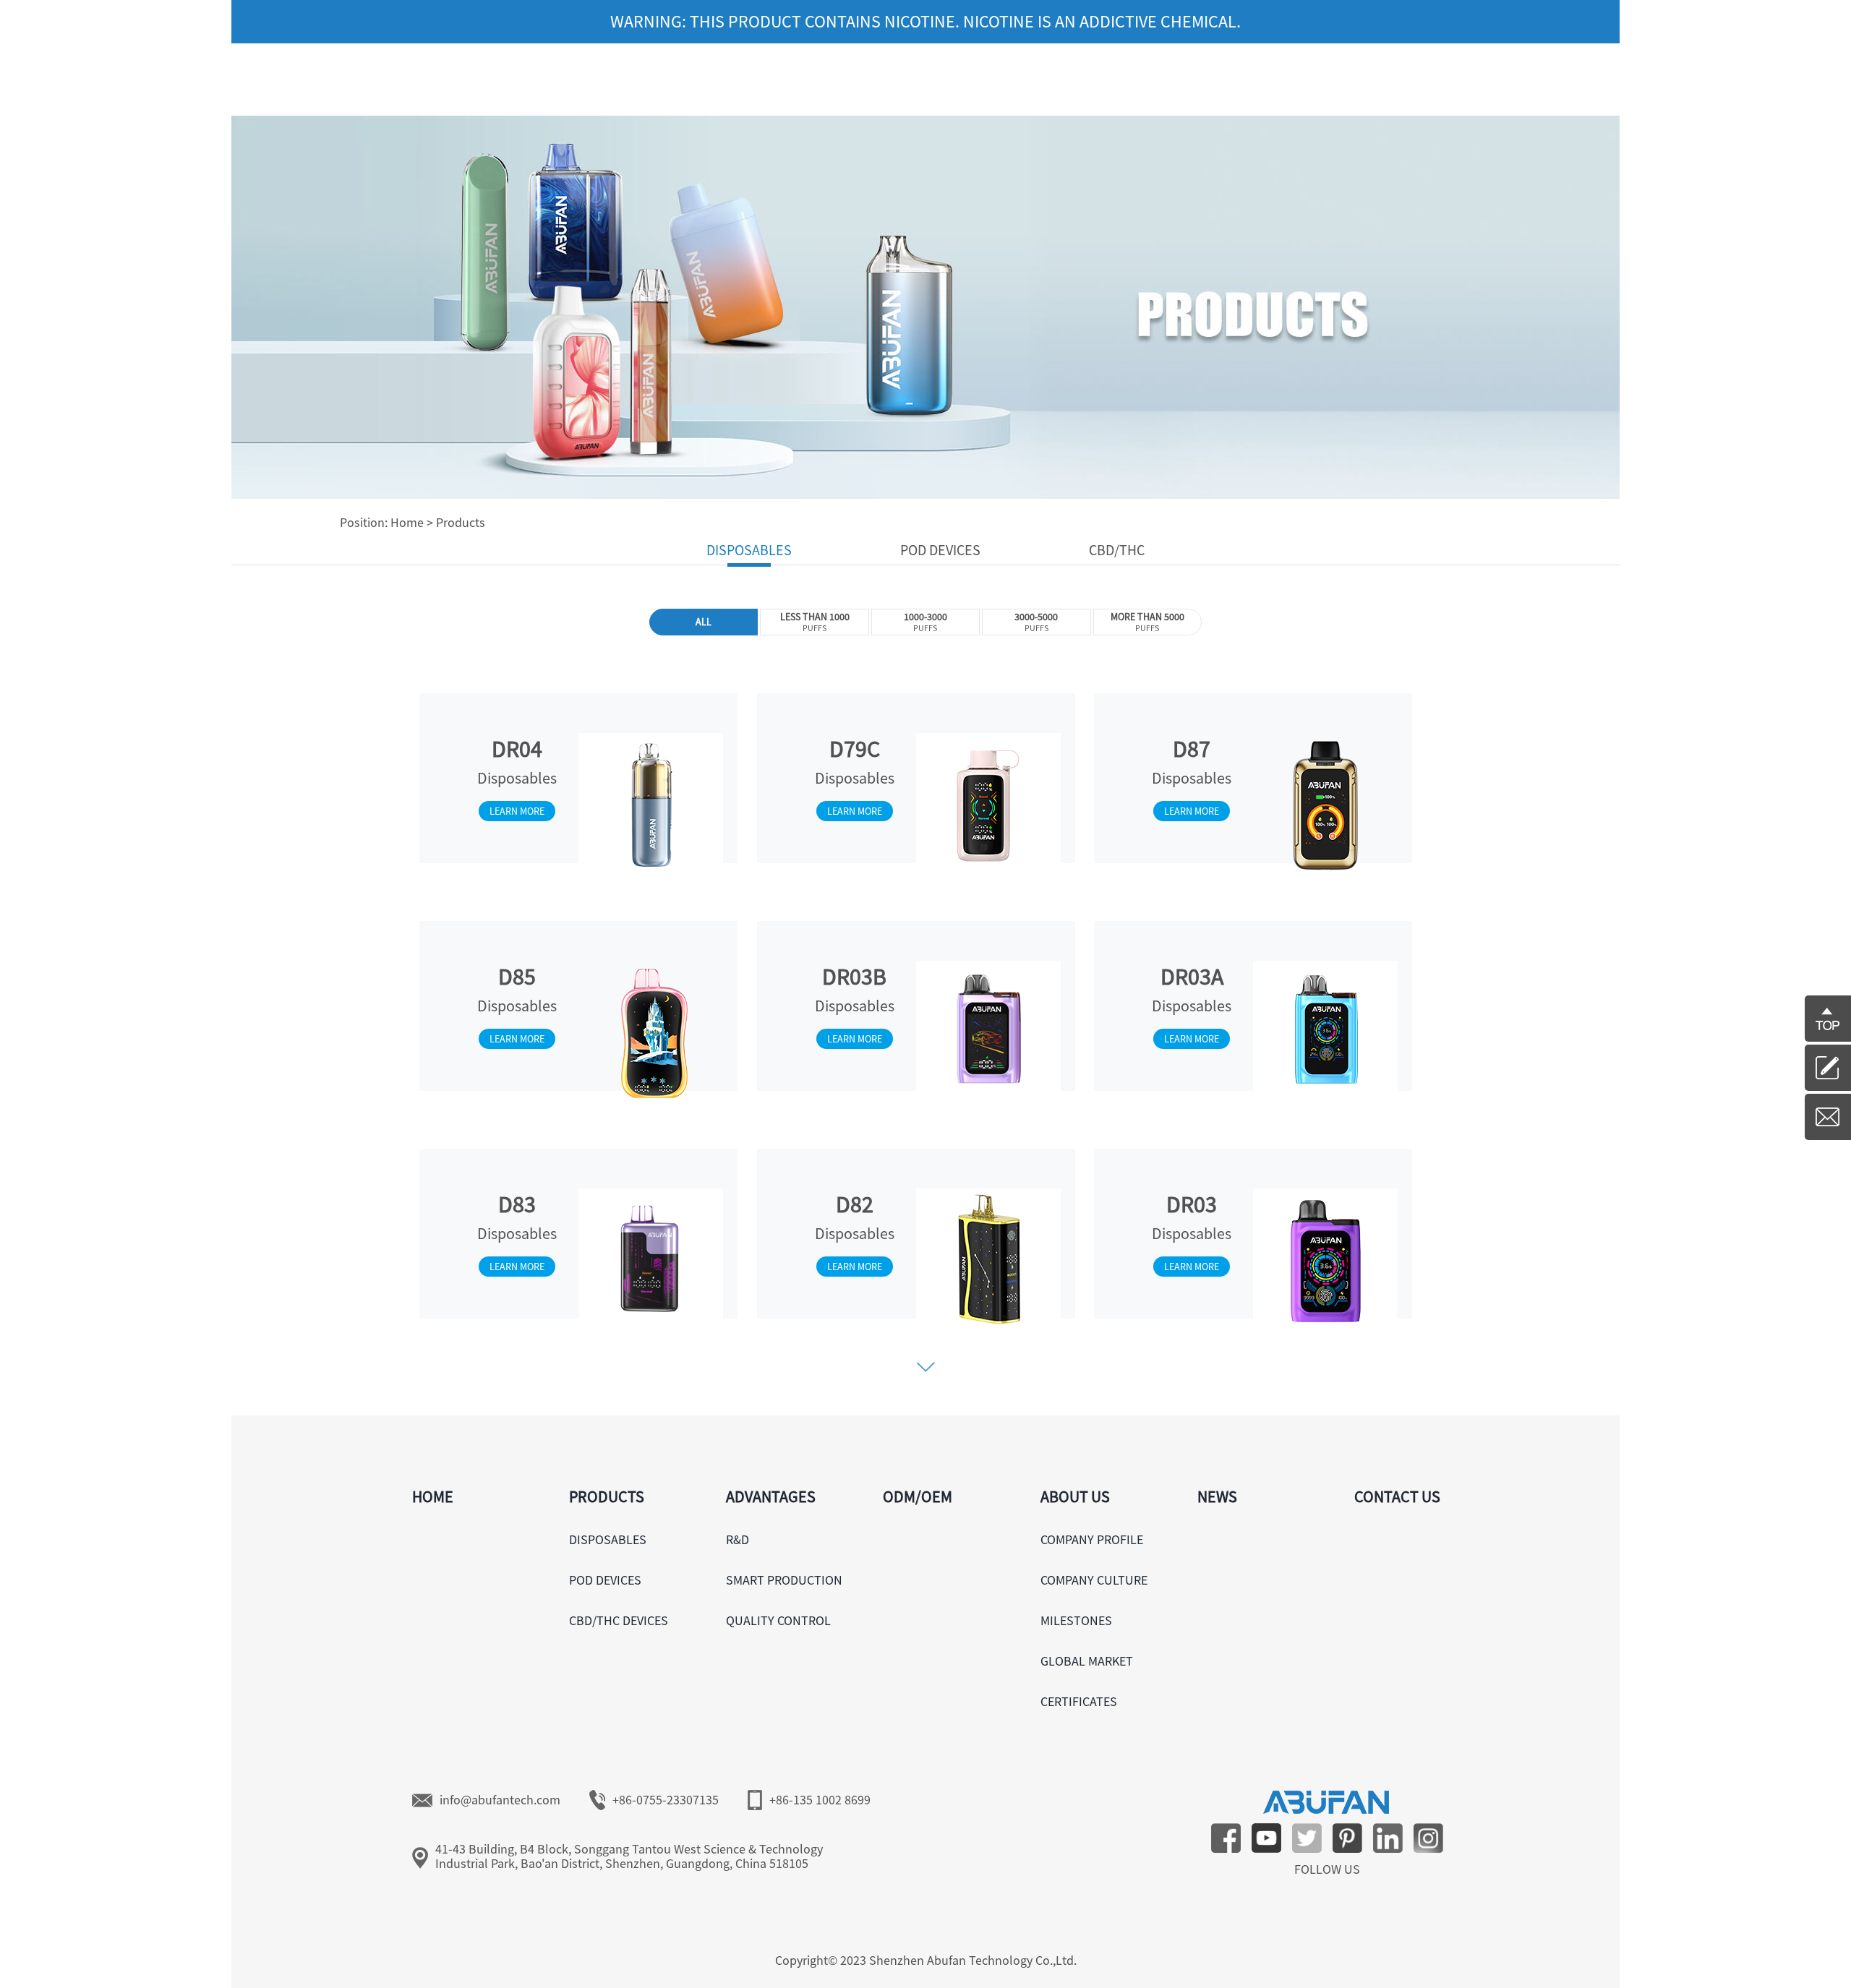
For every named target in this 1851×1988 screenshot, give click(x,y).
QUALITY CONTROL (778, 1620)
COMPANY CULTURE (1094, 1580)
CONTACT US (1397, 1496)
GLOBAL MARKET (1087, 1661)
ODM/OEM (918, 1496)
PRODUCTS (607, 1496)
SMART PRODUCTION (784, 1580)
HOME (433, 1496)
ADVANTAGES (771, 1496)
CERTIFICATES (1079, 1701)
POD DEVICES (605, 1580)
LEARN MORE (517, 811)
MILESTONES (1076, 1620)
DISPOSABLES (608, 1539)
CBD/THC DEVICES (619, 1620)
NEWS (1217, 1496)
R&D (738, 1539)
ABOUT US (1075, 1496)
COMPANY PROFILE (1092, 1539)
